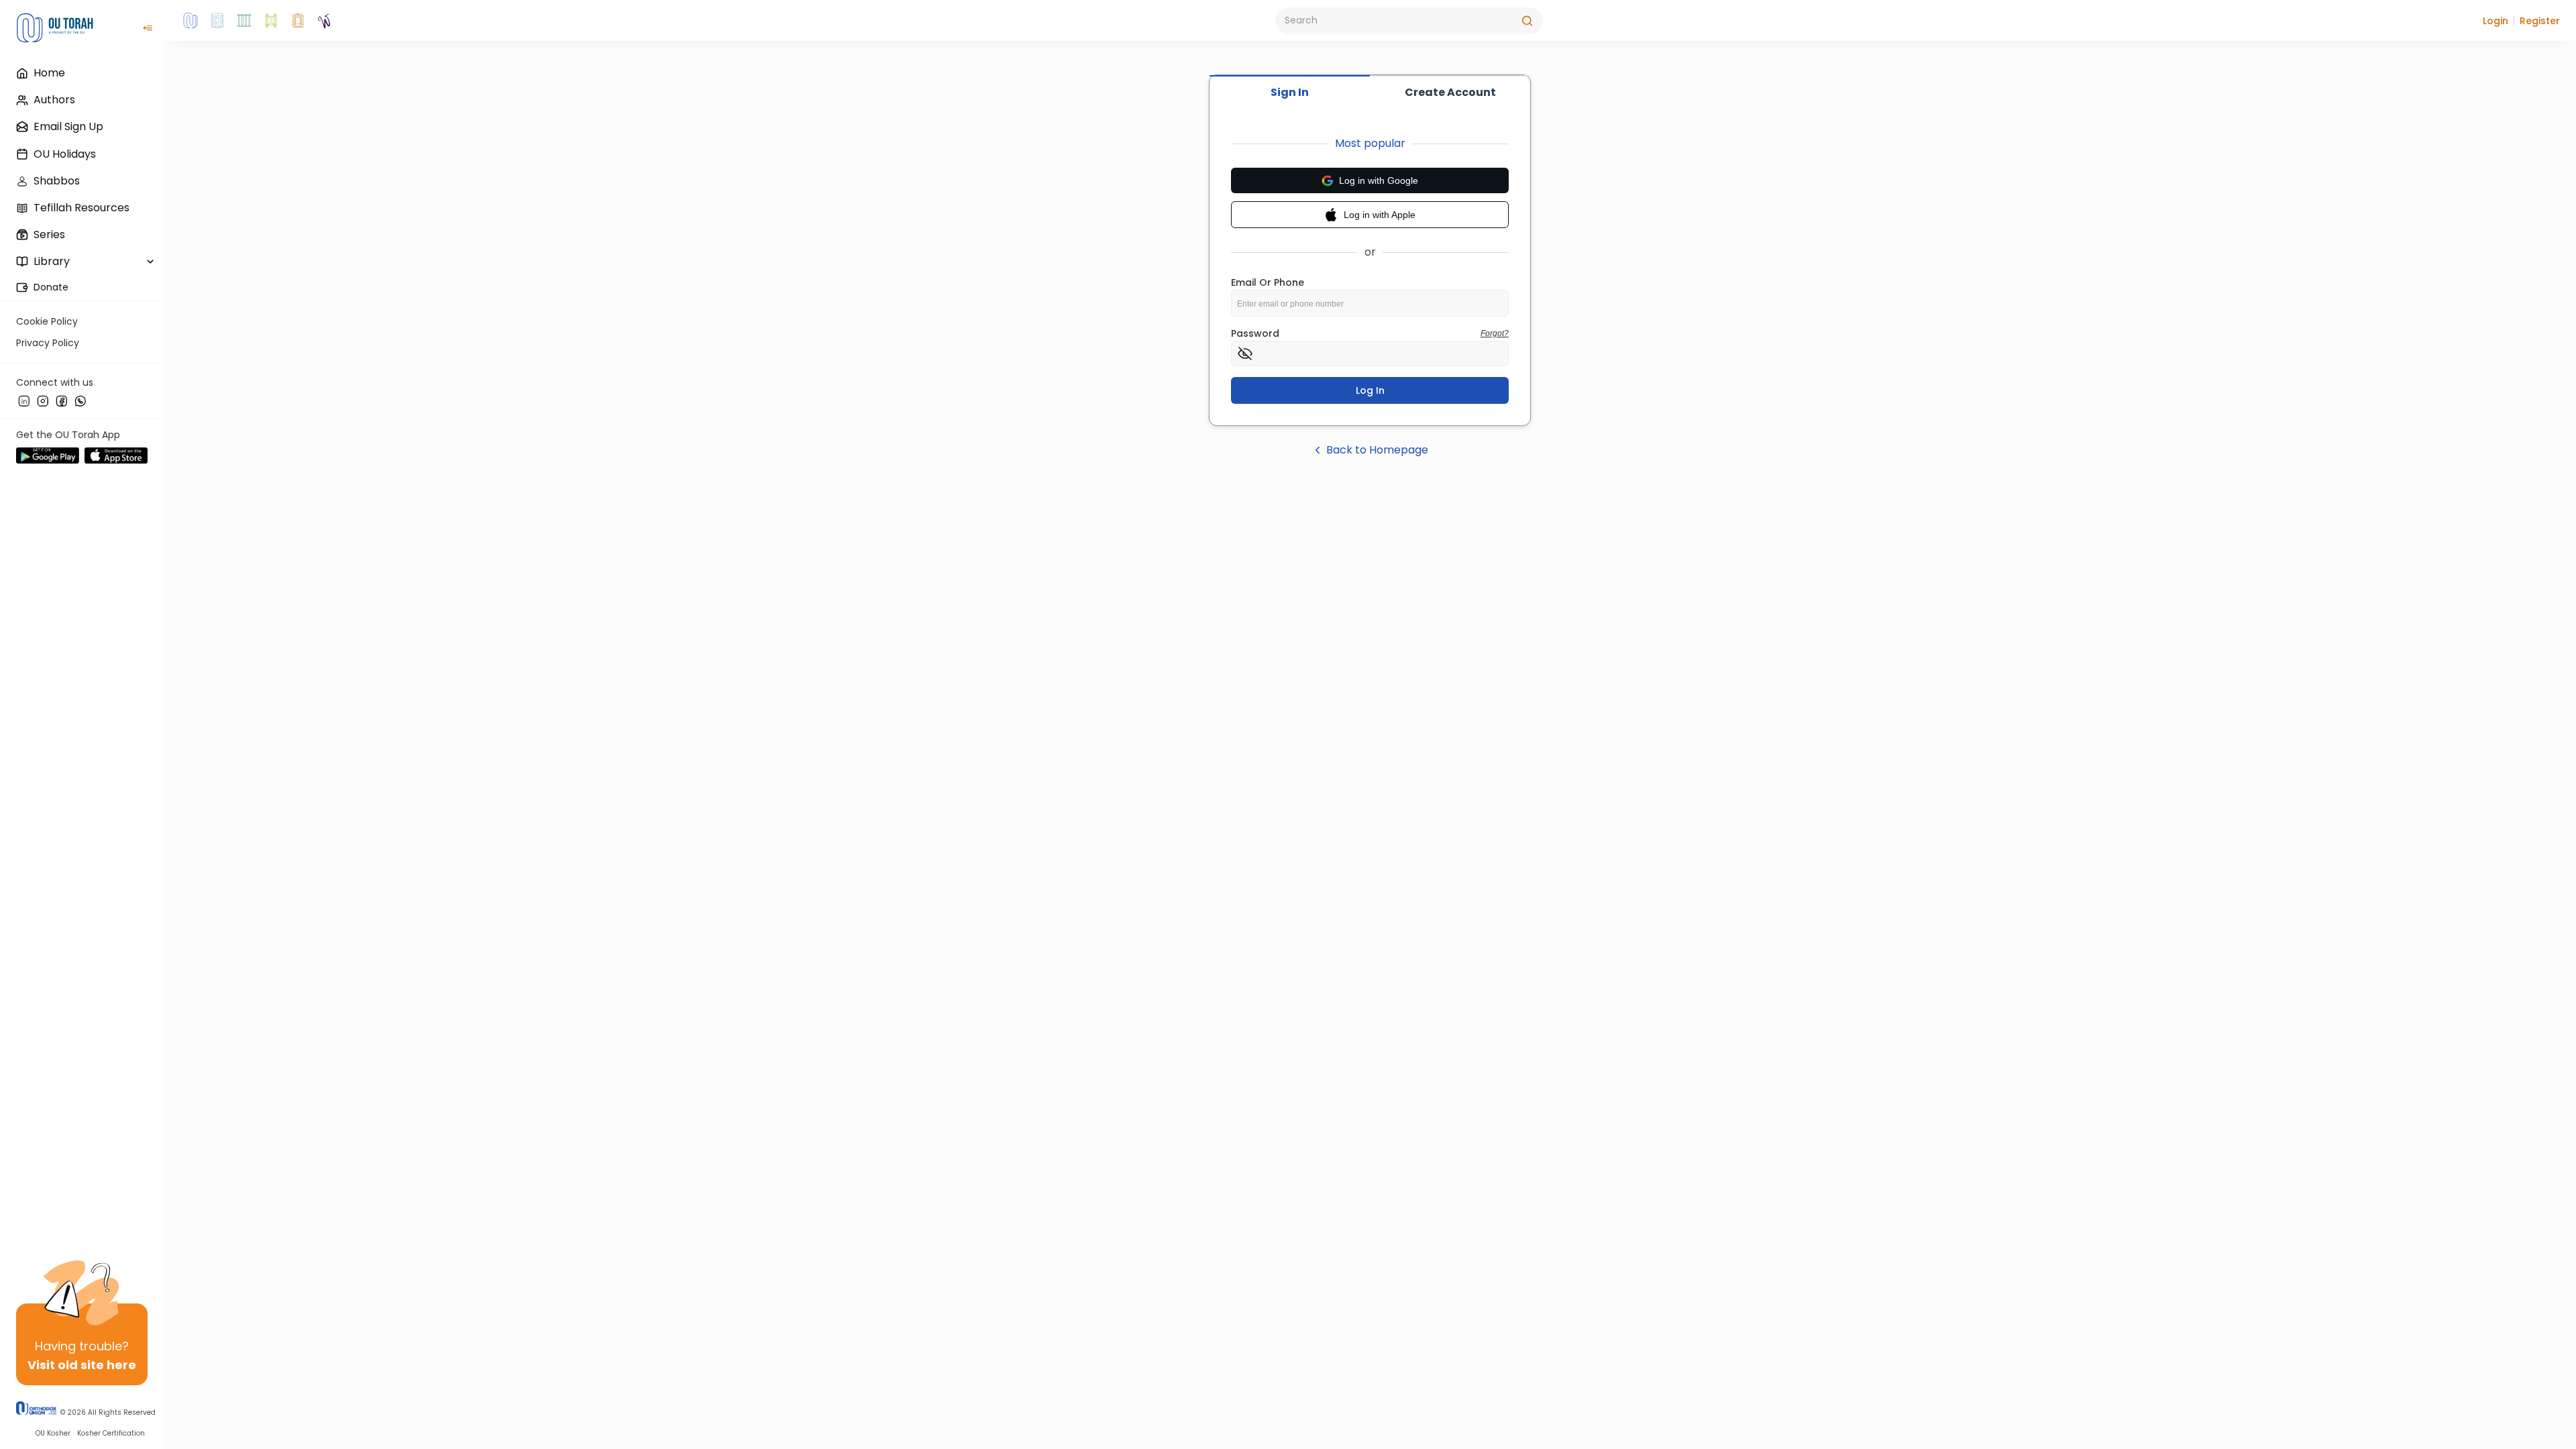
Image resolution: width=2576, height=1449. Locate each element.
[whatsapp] (80, 400)
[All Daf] (298, 21)
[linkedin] (24, 400)
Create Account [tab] (1450, 92)
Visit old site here (82, 1365)
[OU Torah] (191, 21)
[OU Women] (325, 21)
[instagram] (43, 400)
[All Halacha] (244, 21)
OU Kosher (53, 1433)
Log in (1370, 390)
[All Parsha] (271, 21)
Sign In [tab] (1290, 92)
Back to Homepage (1377, 450)
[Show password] (1245, 354)
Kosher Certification (111, 1433)
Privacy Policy (48, 343)
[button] (2495, 21)
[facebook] (62, 400)
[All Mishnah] (217, 21)
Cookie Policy (47, 321)
